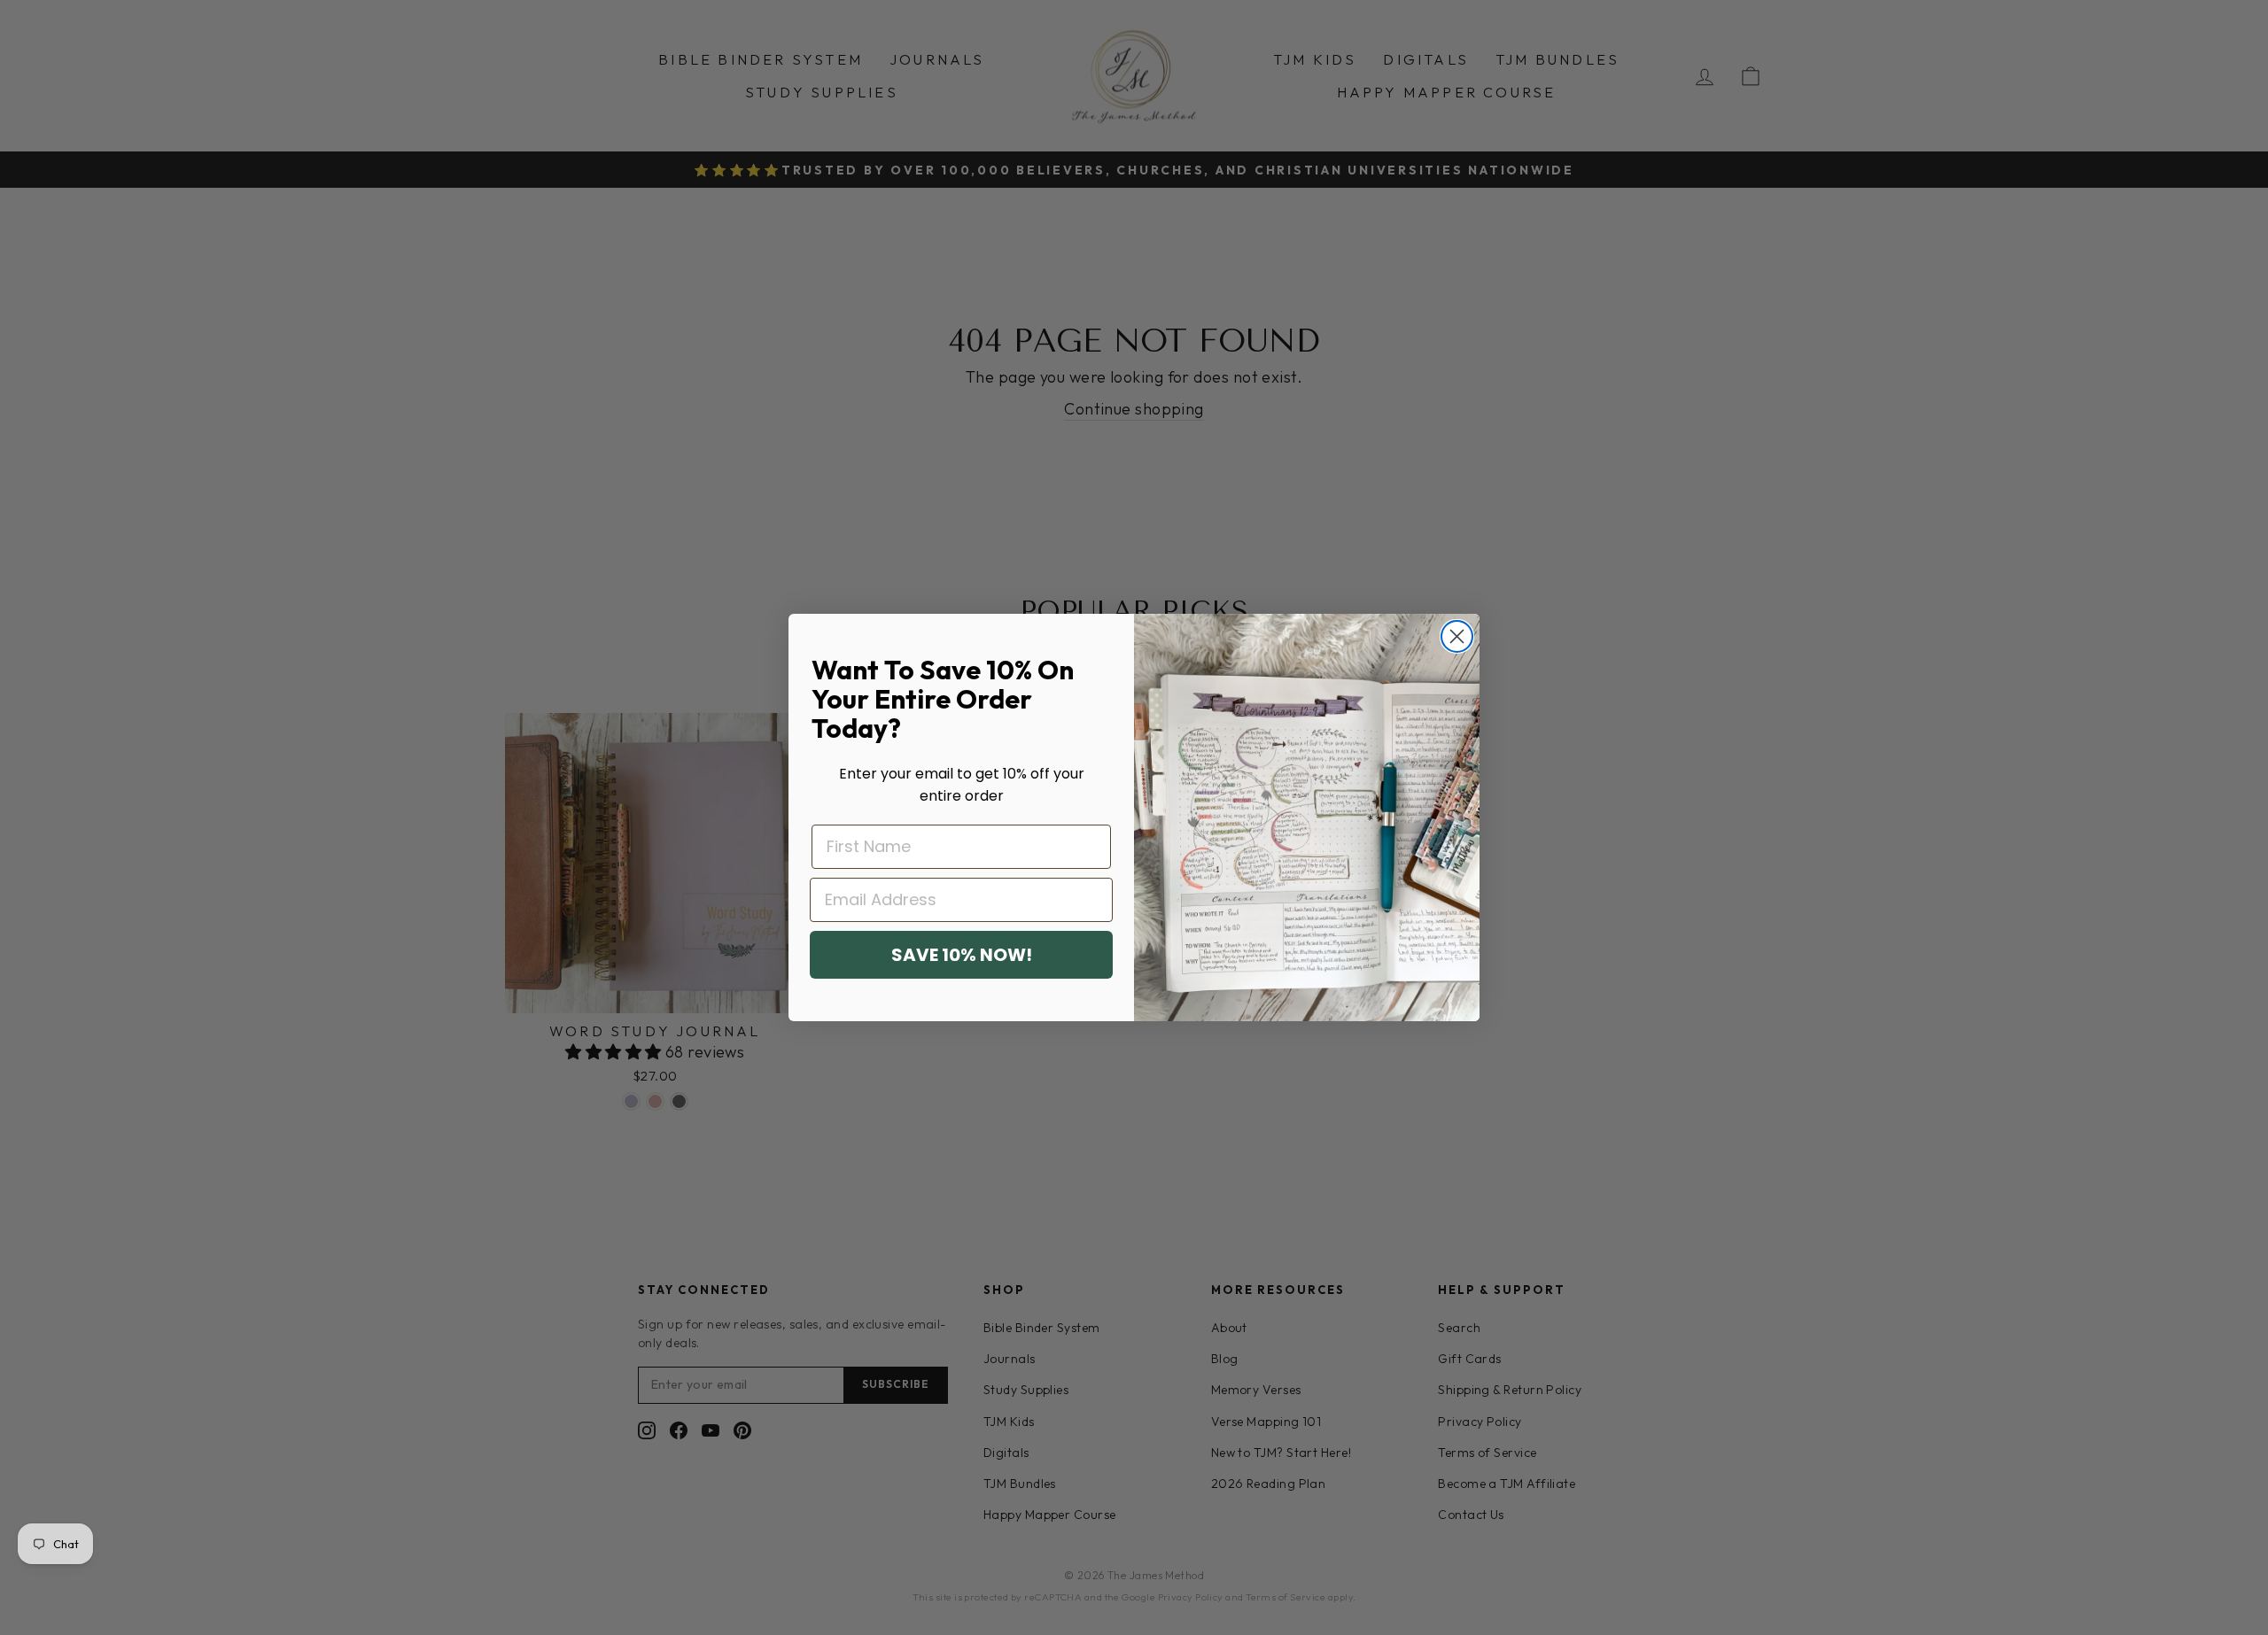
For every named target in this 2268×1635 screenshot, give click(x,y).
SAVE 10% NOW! (962, 955)
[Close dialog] (1457, 636)
